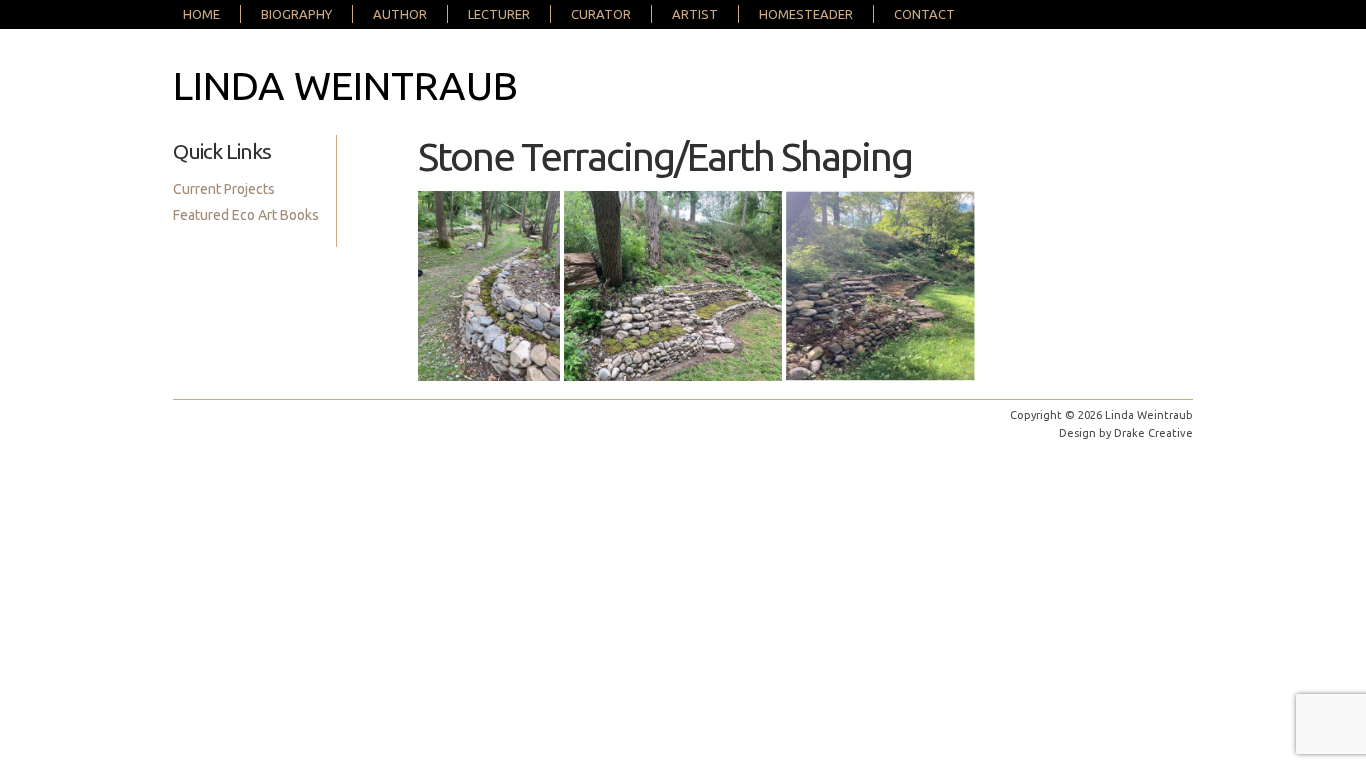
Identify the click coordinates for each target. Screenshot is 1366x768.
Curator (601, 14)
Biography (296, 14)
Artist (695, 14)
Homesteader (806, 14)
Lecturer (499, 14)
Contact (924, 14)
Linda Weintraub (345, 85)
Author (400, 14)
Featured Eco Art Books (246, 215)
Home (201, 14)
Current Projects (224, 189)
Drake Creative (1153, 433)
